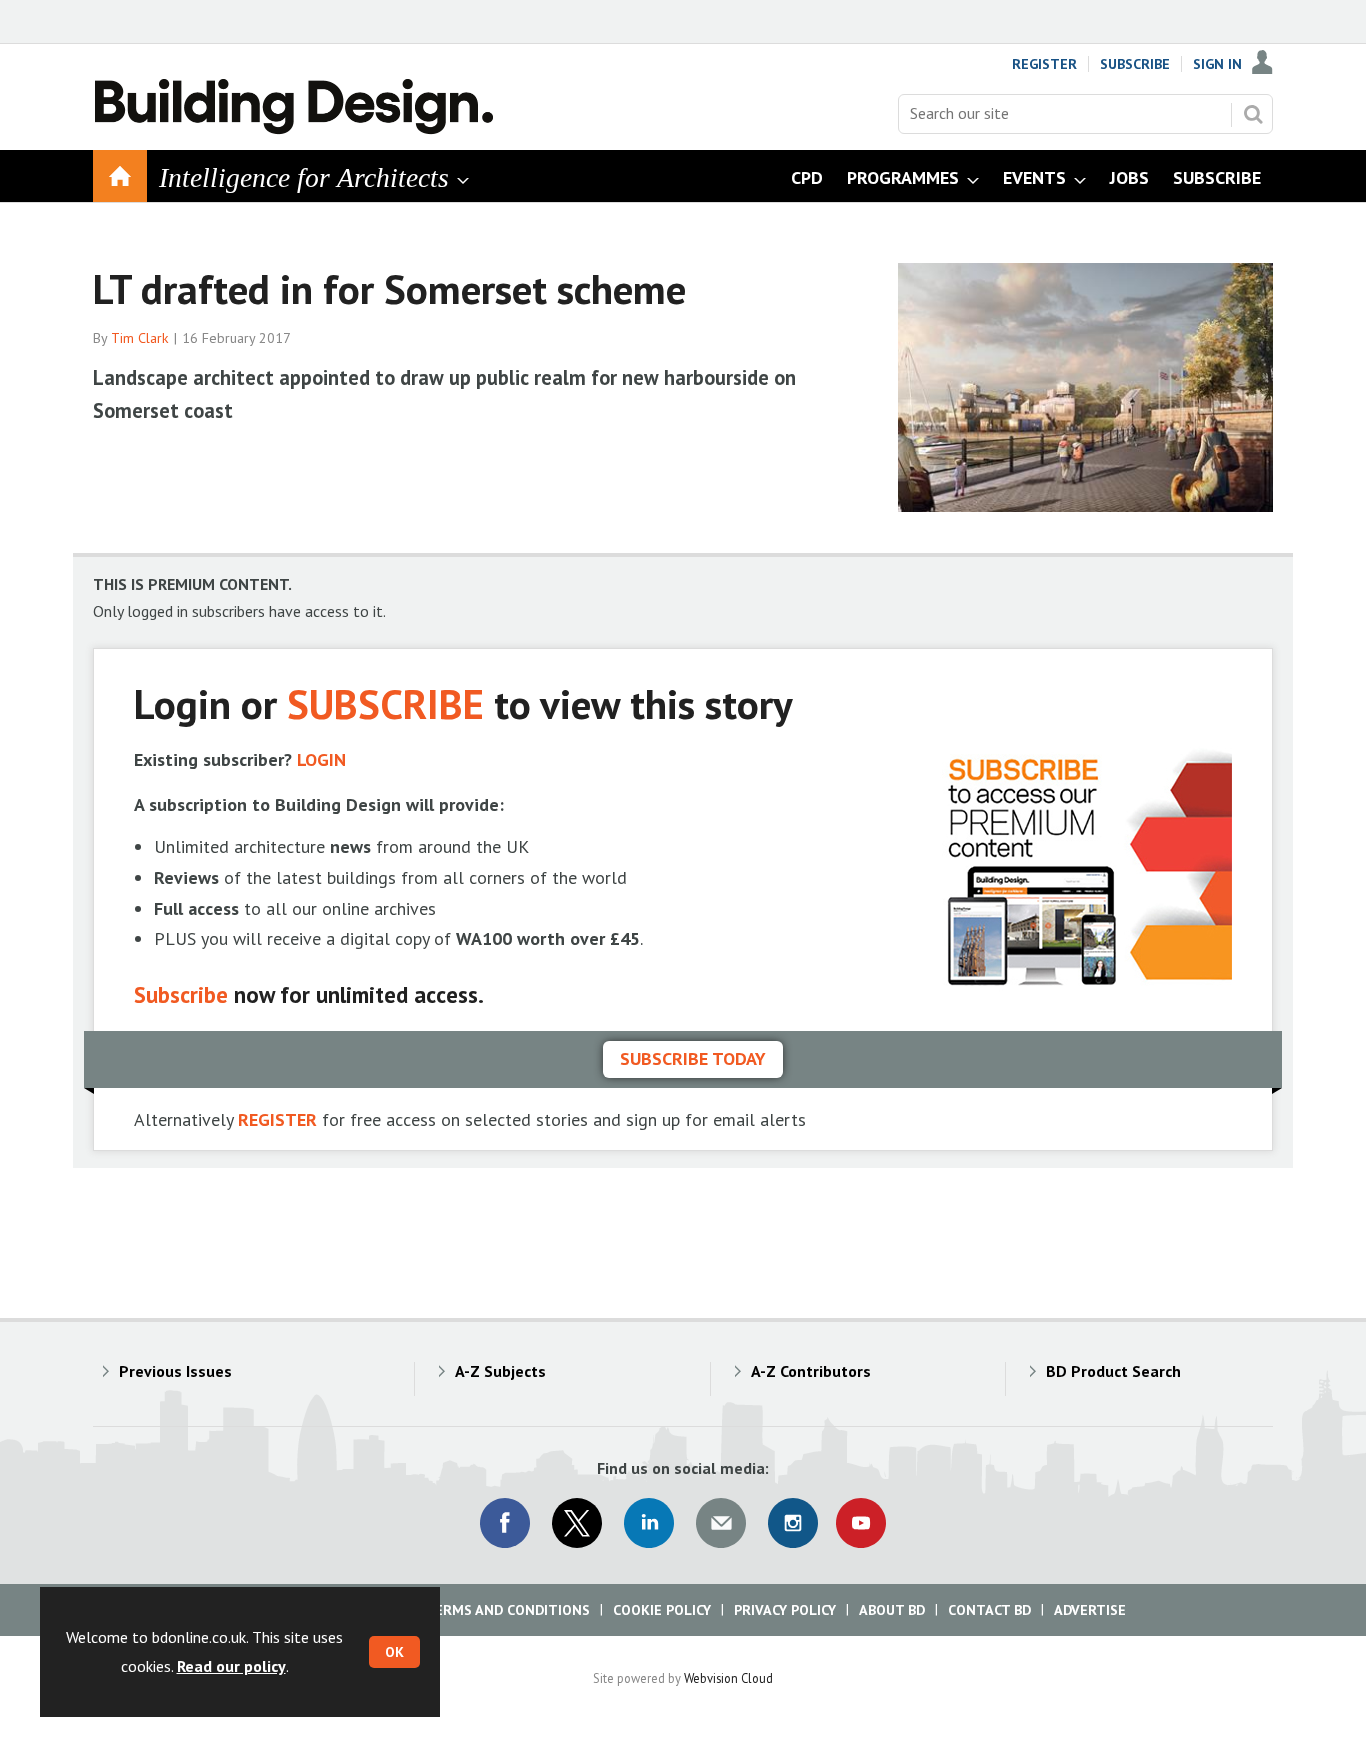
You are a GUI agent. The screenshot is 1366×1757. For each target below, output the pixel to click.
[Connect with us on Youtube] (861, 1523)
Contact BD (989, 1610)
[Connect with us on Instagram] (793, 1523)
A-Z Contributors (811, 1371)
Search (1253, 114)
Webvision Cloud (728, 1678)
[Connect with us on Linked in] (649, 1523)
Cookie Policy (662, 1610)
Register (1044, 64)
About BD (892, 1610)
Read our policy (231, 1666)
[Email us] (721, 1523)
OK (394, 1652)
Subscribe (1135, 64)
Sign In (1217, 64)
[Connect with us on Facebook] (505, 1523)
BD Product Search (1113, 1371)
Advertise (1090, 1610)
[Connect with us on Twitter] (577, 1523)
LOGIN (321, 759)
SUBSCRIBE (385, 703)
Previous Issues (175, 1371)
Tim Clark (140, 338)
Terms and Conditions (507, 1610)
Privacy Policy (785, 1610)
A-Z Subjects (500, 1371)
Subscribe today (693, 1058)
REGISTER (277, 1119)
